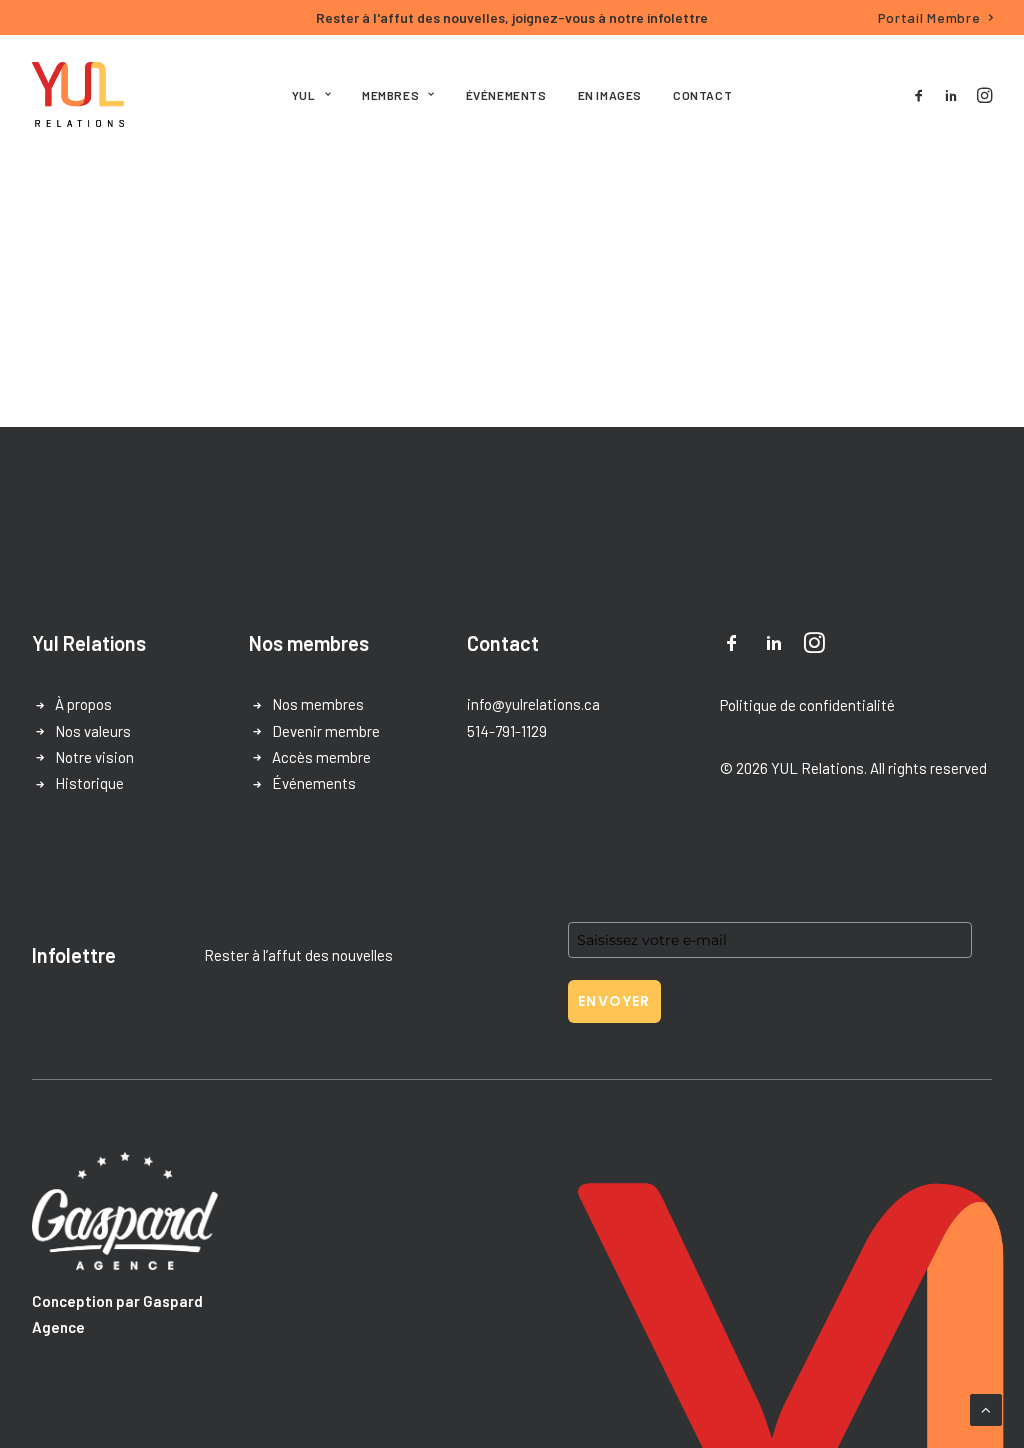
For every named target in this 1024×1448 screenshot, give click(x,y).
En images (610, 95)
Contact (702, 95)
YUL (304, 95)
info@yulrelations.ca (533, 704)
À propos (83, 704)
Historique (89, 783)
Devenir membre (326, 731)
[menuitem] (936, 17)
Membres (390, 95)
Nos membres (318, 704)
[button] (922, 94)
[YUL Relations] (78, 94)
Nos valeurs (93, 731)
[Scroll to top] (986, 1408)
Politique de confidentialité (807, 705)
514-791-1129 (507, 731)
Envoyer (614, 1001)
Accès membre (321, 757)
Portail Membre (929, 17)
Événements (506, 95)
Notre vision (94, 757)
